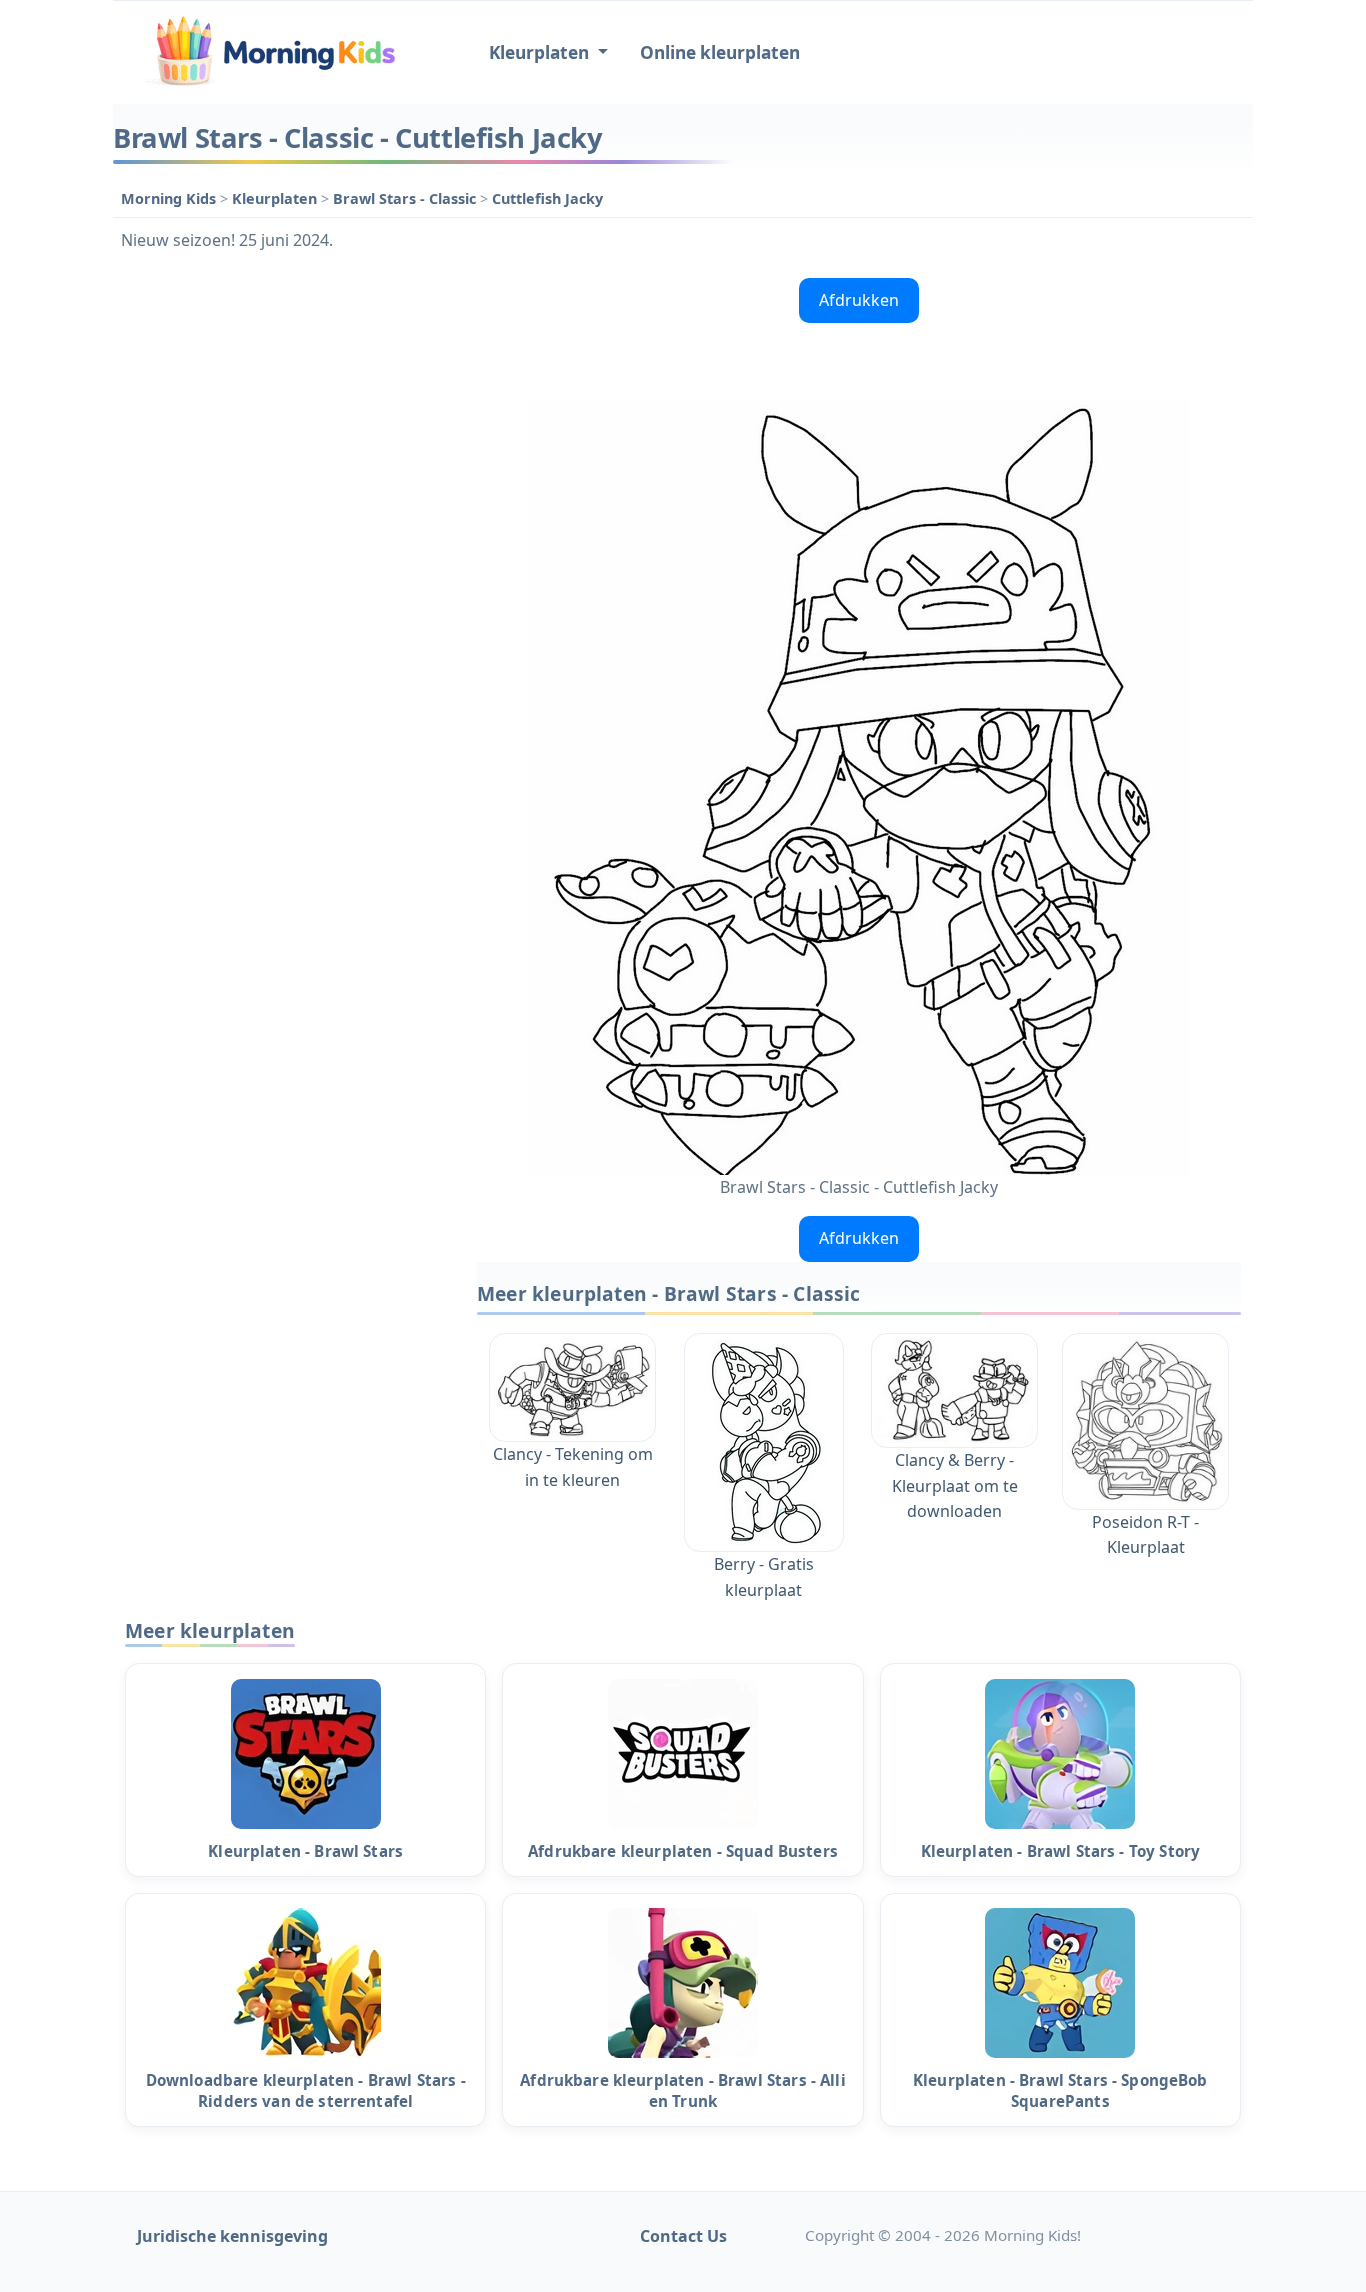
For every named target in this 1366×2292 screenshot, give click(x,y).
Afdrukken (859, 300)
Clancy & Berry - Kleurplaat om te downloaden (955, 1485)
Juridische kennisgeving (232, 2236)
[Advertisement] (285, 570)
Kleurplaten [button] (541, 52)
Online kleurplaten (720, 52)
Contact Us (683, 2236)
